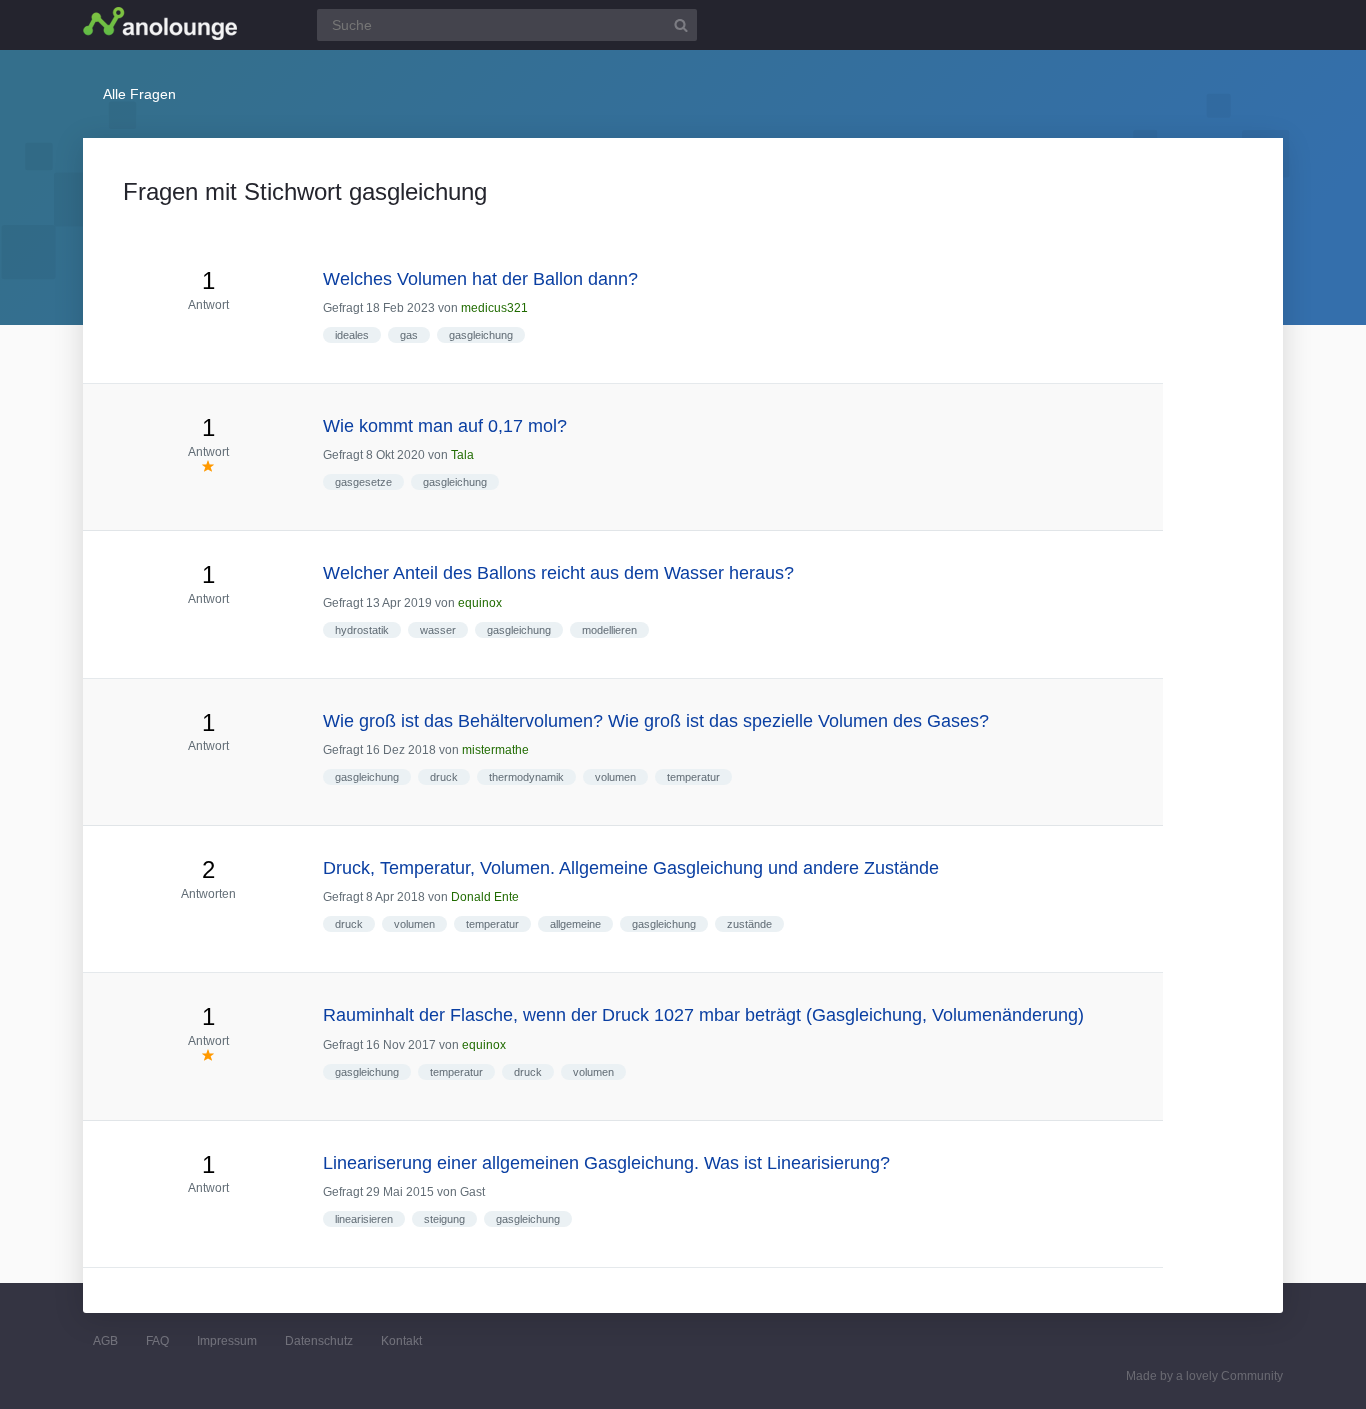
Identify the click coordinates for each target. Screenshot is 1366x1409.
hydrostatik (362, 630)
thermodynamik (526, 777)
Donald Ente (485, 897)
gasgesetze (363, 482)
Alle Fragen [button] (139, 94)
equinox (480, 603)
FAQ (157, 1341)
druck (444, 777)
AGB (105, 1341)
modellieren (609, 630)
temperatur (693, 777)
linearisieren (364, 1219)
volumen (615, 777)
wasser (438, 630)
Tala (462, 455)
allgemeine (575, 924)
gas (409, 335)
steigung (444, 1219)
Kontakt (401, 1341)
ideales (352, 335)
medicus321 (494, 308)
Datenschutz (319, 1341)
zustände (749, 924)
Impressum (227, 1341)
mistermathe (495, 750)
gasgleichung (481, 335)
